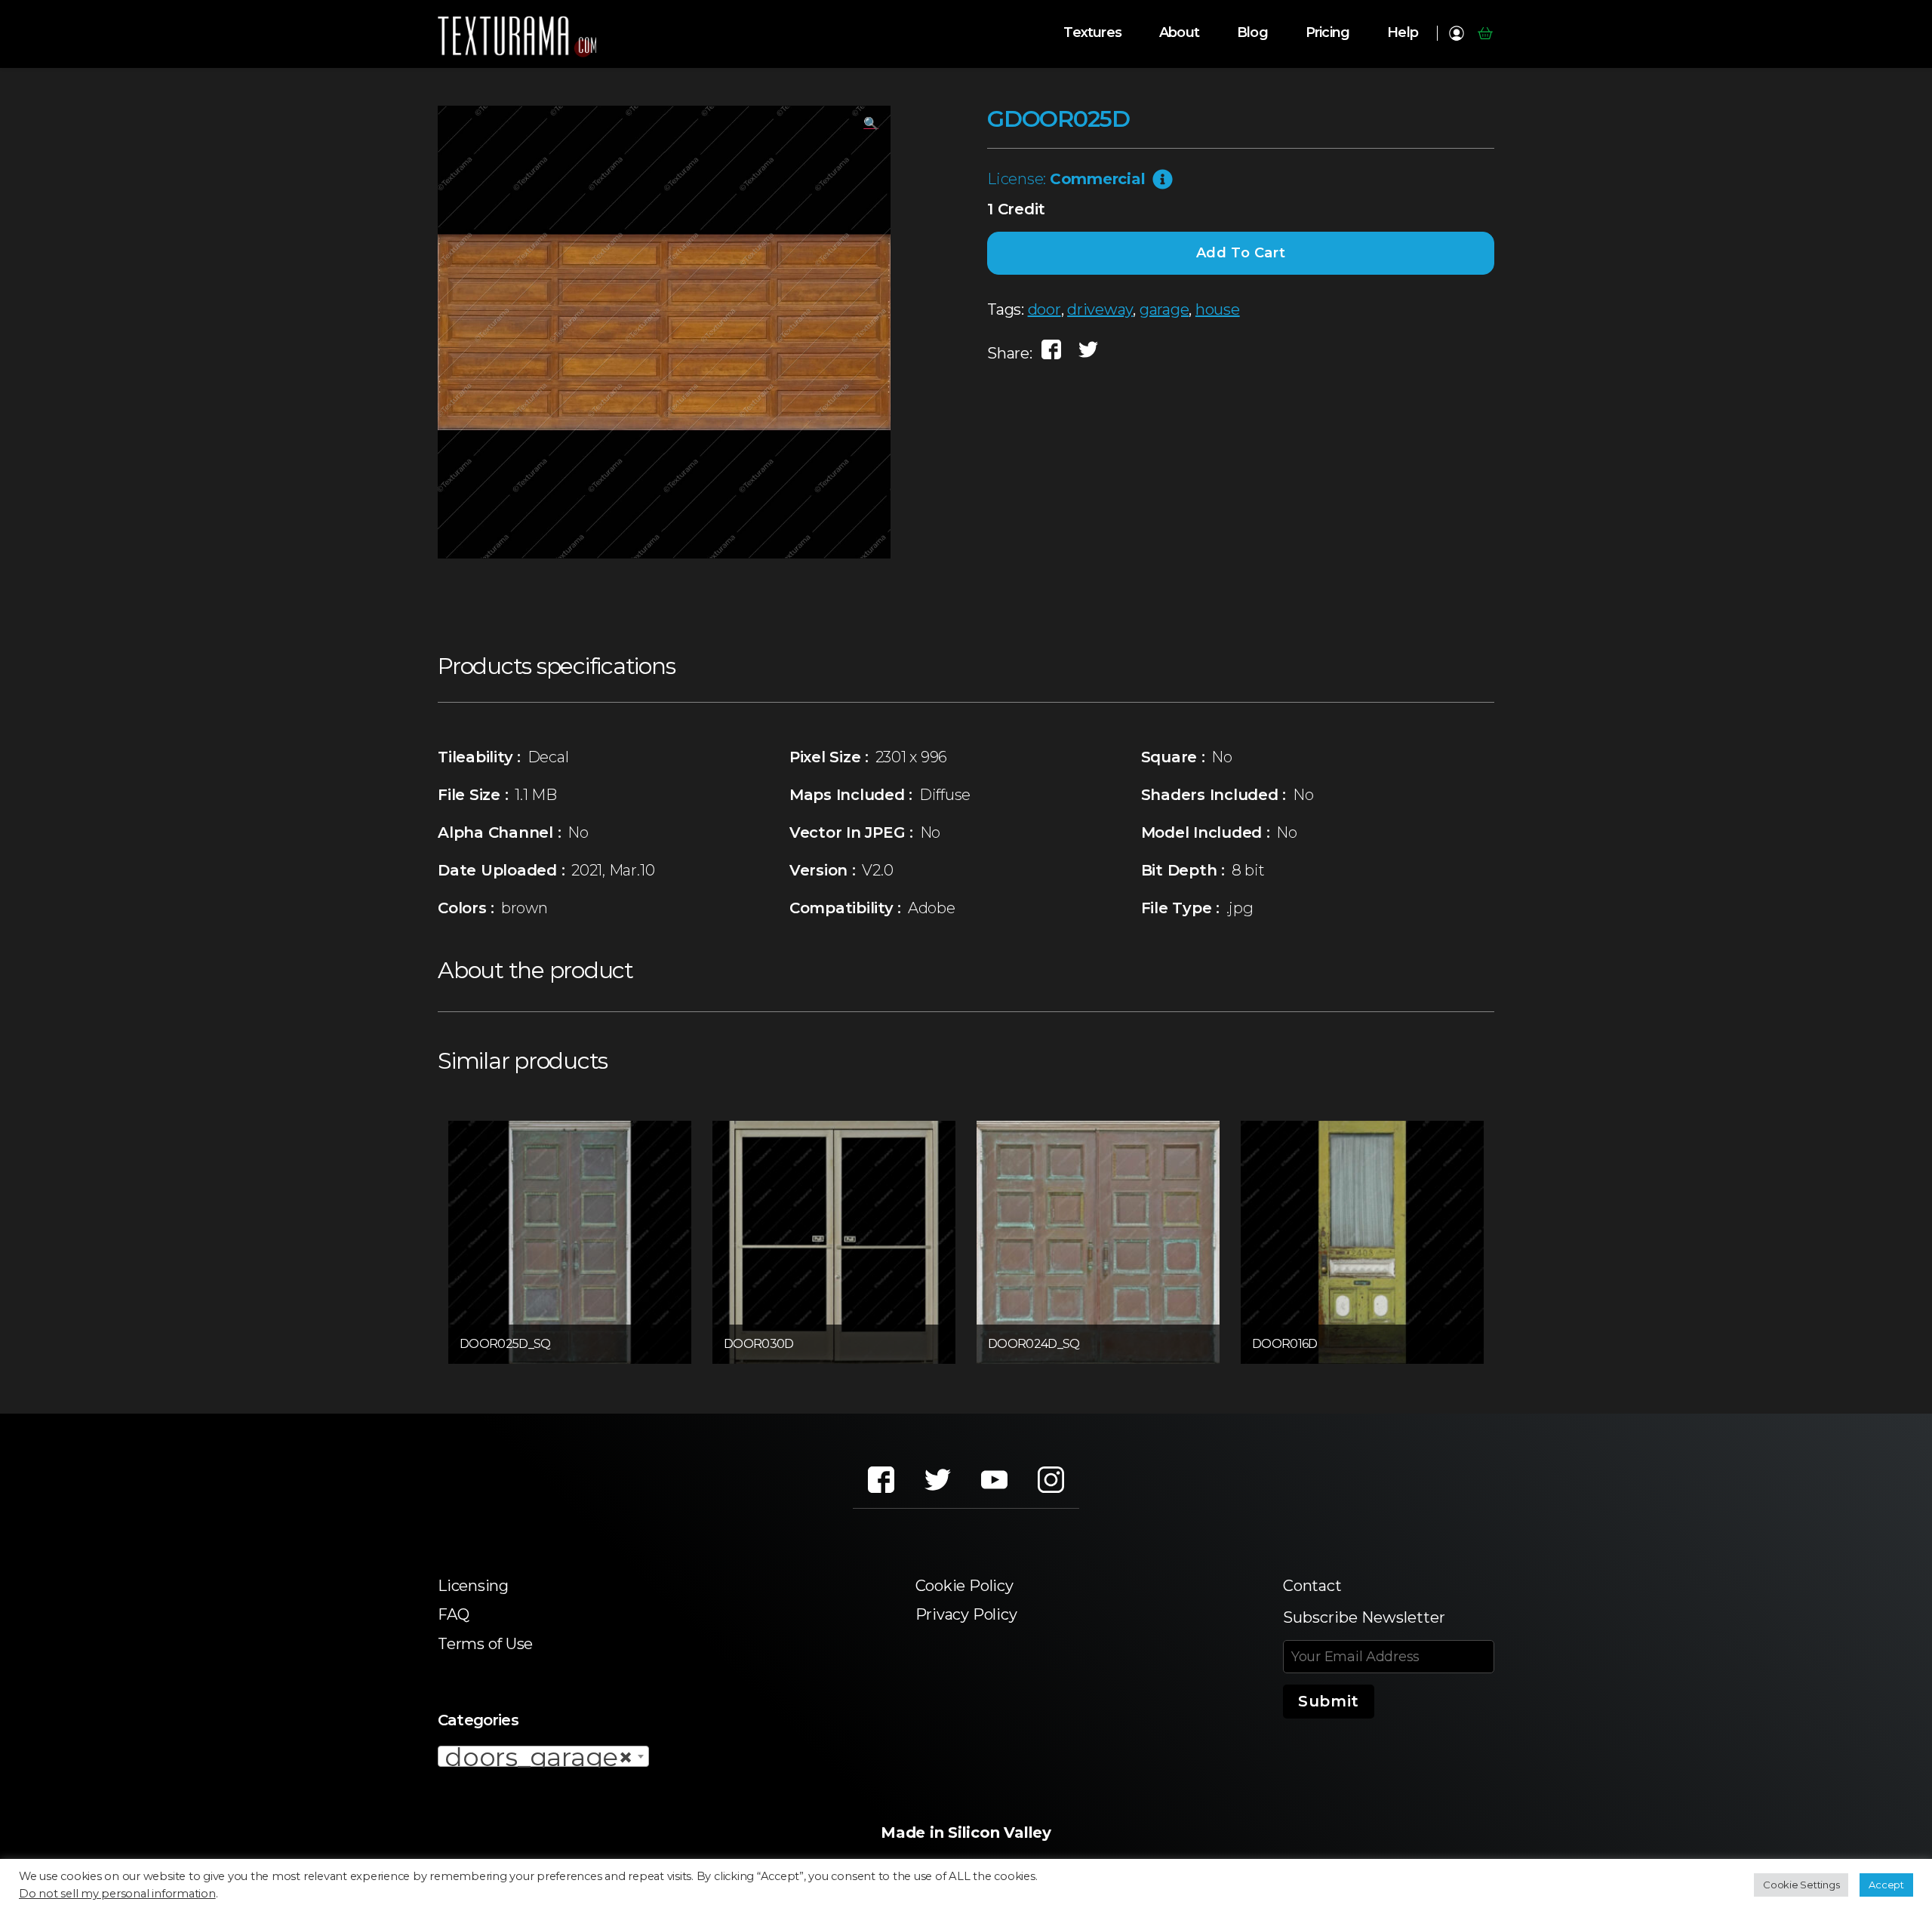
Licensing (473, 1586)
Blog (1252, 33)
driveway (1100, 309)
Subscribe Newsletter (1364, 1617)
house (1218, 309)
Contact (1312, 1586)
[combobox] (543, 1756)
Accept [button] (1886, 1885)
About (1179, 33)
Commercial (1098, 179)
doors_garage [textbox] (539, 1757)
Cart (1485, 33)
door (1044, 309)
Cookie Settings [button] (1801, 1885)
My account (1456, 33)
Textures (1092, 33)
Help (1403, 33)
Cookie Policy (964, 1586)
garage (1164, 309)
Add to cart (1241, 253)
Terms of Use (485, 1644)
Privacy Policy (966, 1614)
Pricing (1327, 33)
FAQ (453, 1614)
